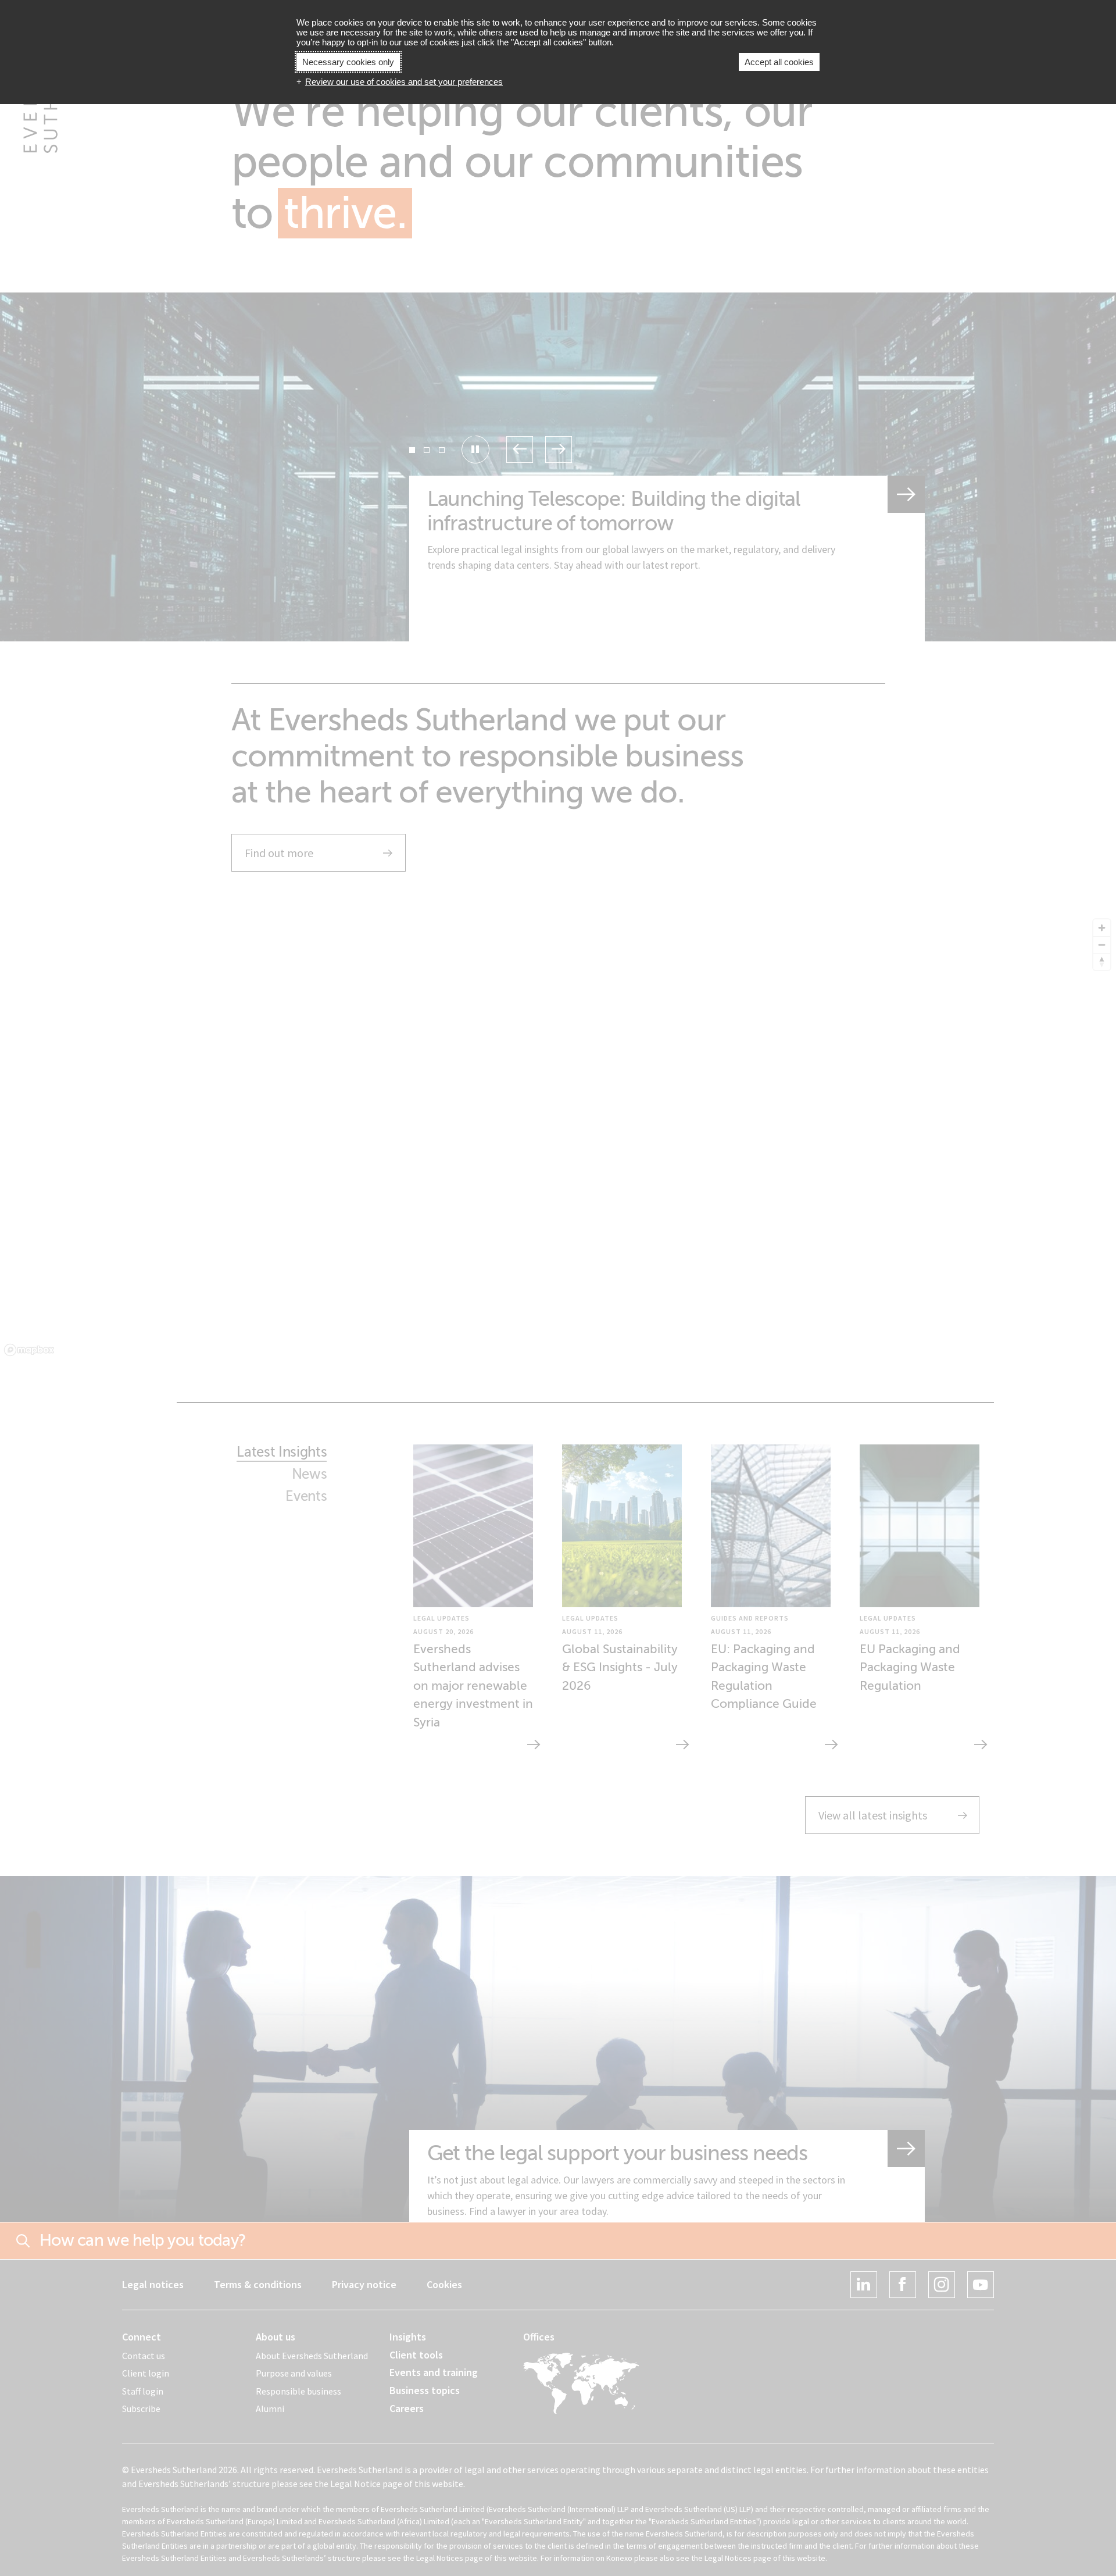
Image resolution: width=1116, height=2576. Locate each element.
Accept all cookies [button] (779, 62)
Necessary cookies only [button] (348, 62)
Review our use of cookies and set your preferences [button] (404, 82)
